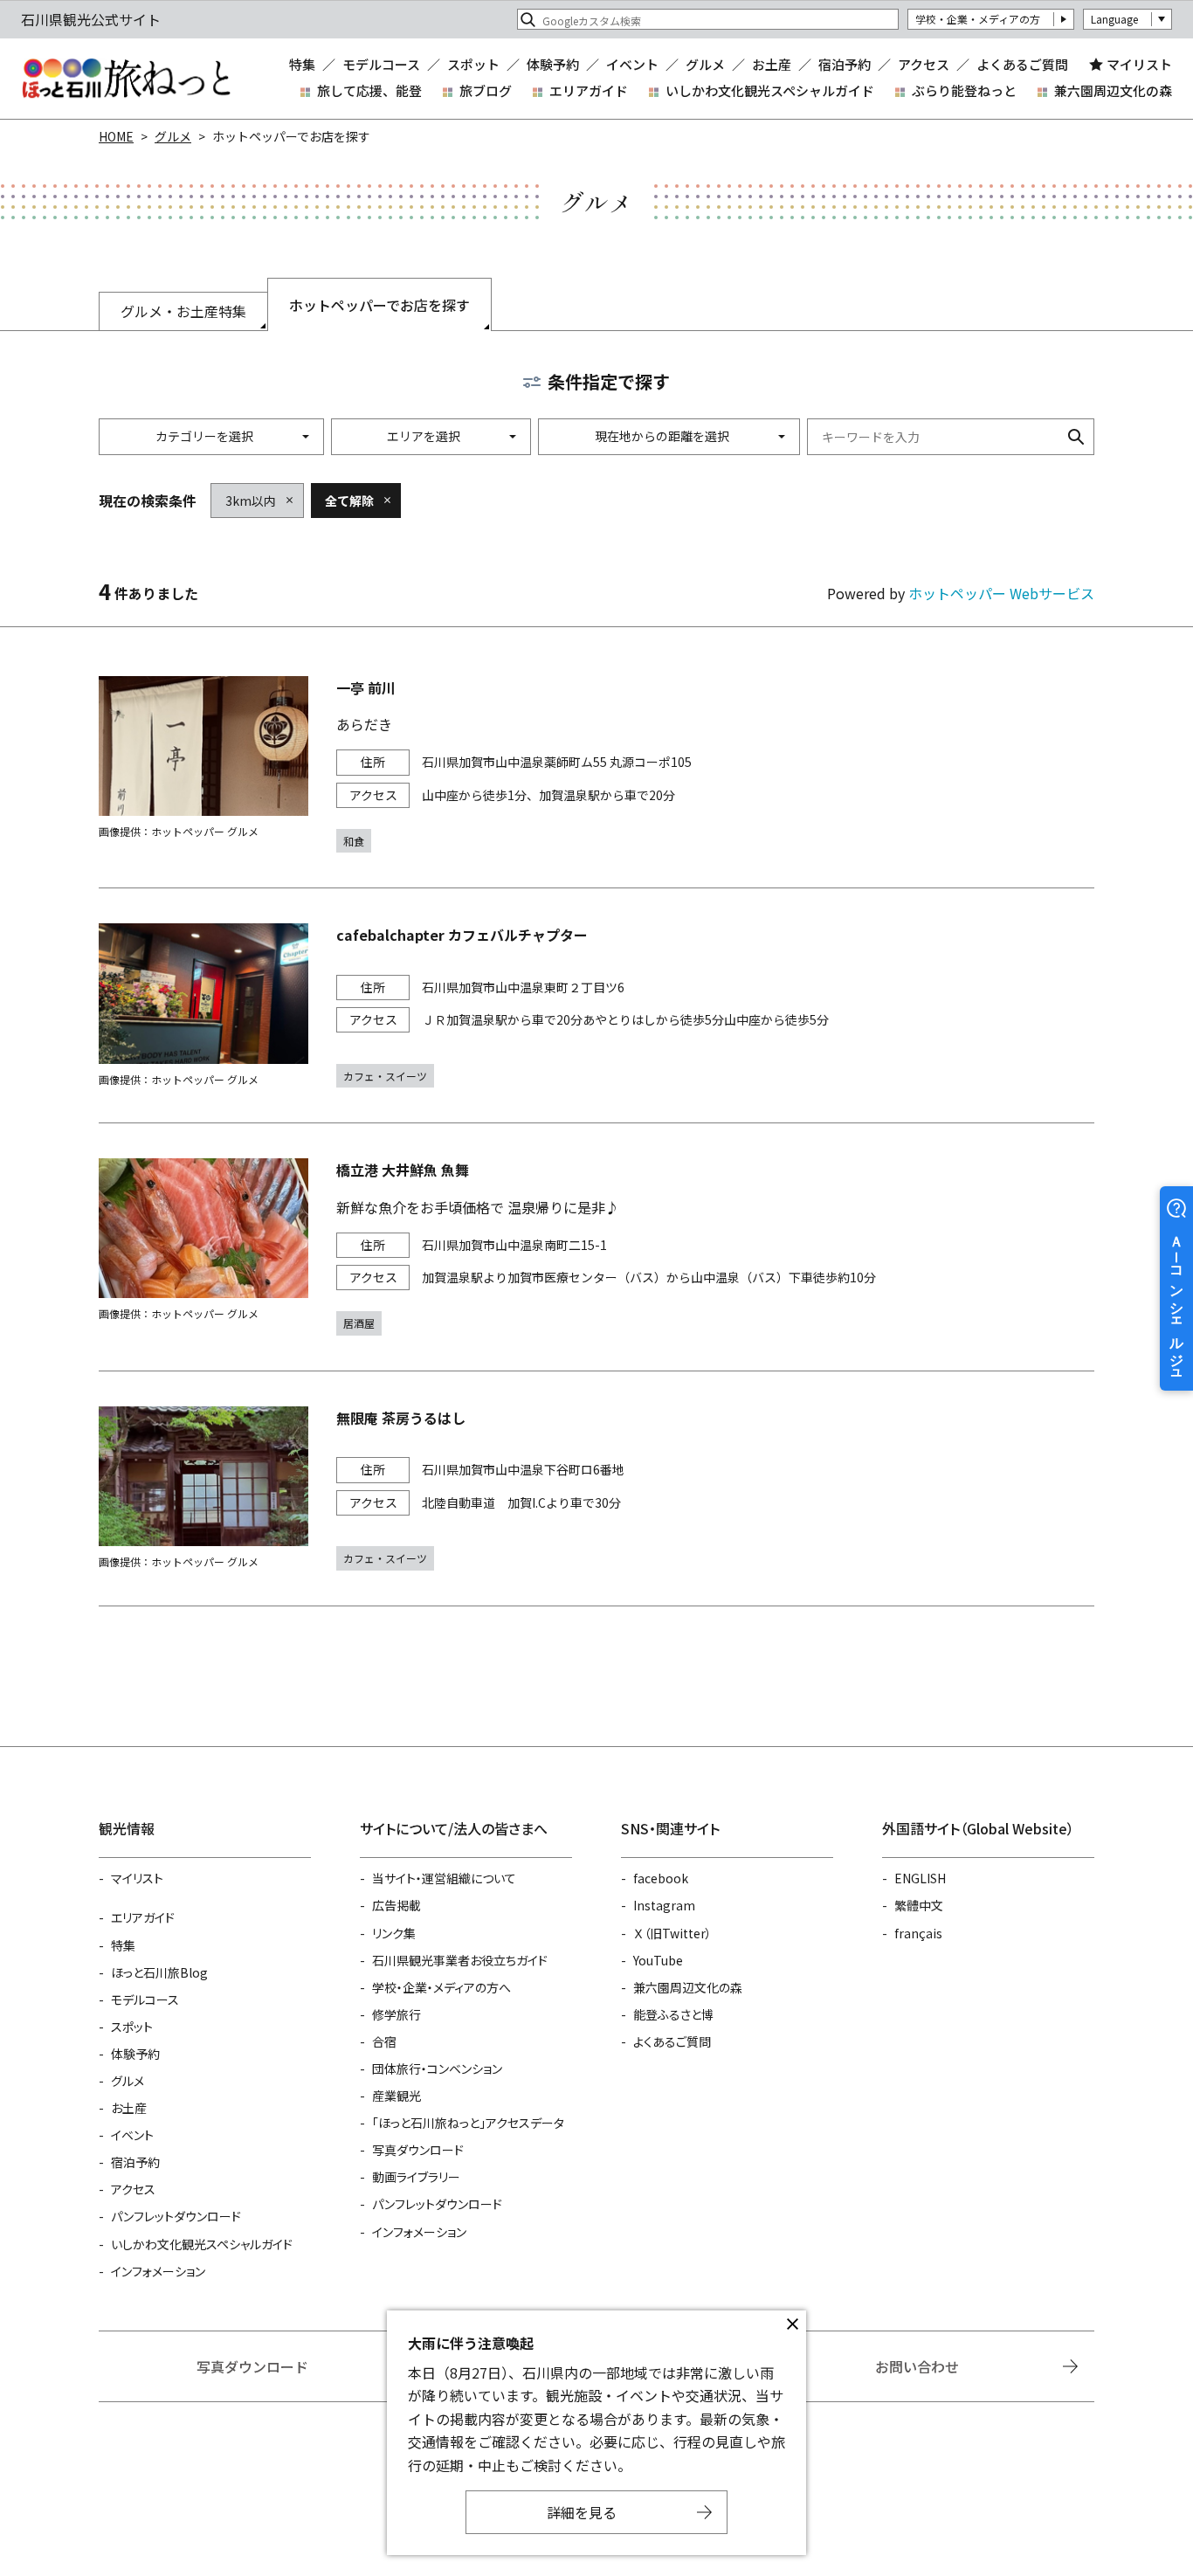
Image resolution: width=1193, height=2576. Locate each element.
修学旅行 (397, 2014)
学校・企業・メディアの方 (978, 19)
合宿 (384, 2041)
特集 (302, 64)
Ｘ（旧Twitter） (672, 1933)
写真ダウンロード (418, 2150)
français (918, 1933)
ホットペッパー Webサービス (1001, 593)
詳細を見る (582, 2512)
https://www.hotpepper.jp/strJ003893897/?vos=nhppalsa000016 (596, 765)
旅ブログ (486, 90)
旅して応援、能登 (369, 90)
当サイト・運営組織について (444, 1878)
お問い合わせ (917, 2366)
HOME (116, 136)
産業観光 (397, 2096)
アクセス (924, 64)
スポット (473, 64)
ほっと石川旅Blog (159, 1972)
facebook (661, 1878)
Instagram (664, 1905)
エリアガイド (589, 90)
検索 (1076, 437)
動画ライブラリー (416, 2177)
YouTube (658, 1960)
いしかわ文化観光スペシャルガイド (770, 90)
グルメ (705, 64)
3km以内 (251, 501)
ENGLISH (920, 1878)
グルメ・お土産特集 (183, 311)
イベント (632, 64)
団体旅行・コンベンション (437, 2068)
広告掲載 (397, 1905)
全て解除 (349, 501)
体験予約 (553, 64)
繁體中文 (919, 1905)
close (792, 2324)
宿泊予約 (845, 64)
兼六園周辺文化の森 (1113, 90)
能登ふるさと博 (673, 2014)
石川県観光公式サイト (126, 79)
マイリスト (1139, 65)
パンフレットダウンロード (176, 2216)
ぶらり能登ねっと (964, 90)
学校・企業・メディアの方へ (441, 1987)
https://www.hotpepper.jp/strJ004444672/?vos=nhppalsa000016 (596, 1488)
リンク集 (394, 1933)
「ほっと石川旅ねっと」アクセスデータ (468, 2123)
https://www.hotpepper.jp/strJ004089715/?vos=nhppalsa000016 (596, 1005)
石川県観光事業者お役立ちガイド (460, 1960)
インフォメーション (158, 2271)
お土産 (772, 64)
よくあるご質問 (1022, 64)
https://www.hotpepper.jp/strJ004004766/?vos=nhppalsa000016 (596, 1247)
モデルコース (381, 64)
